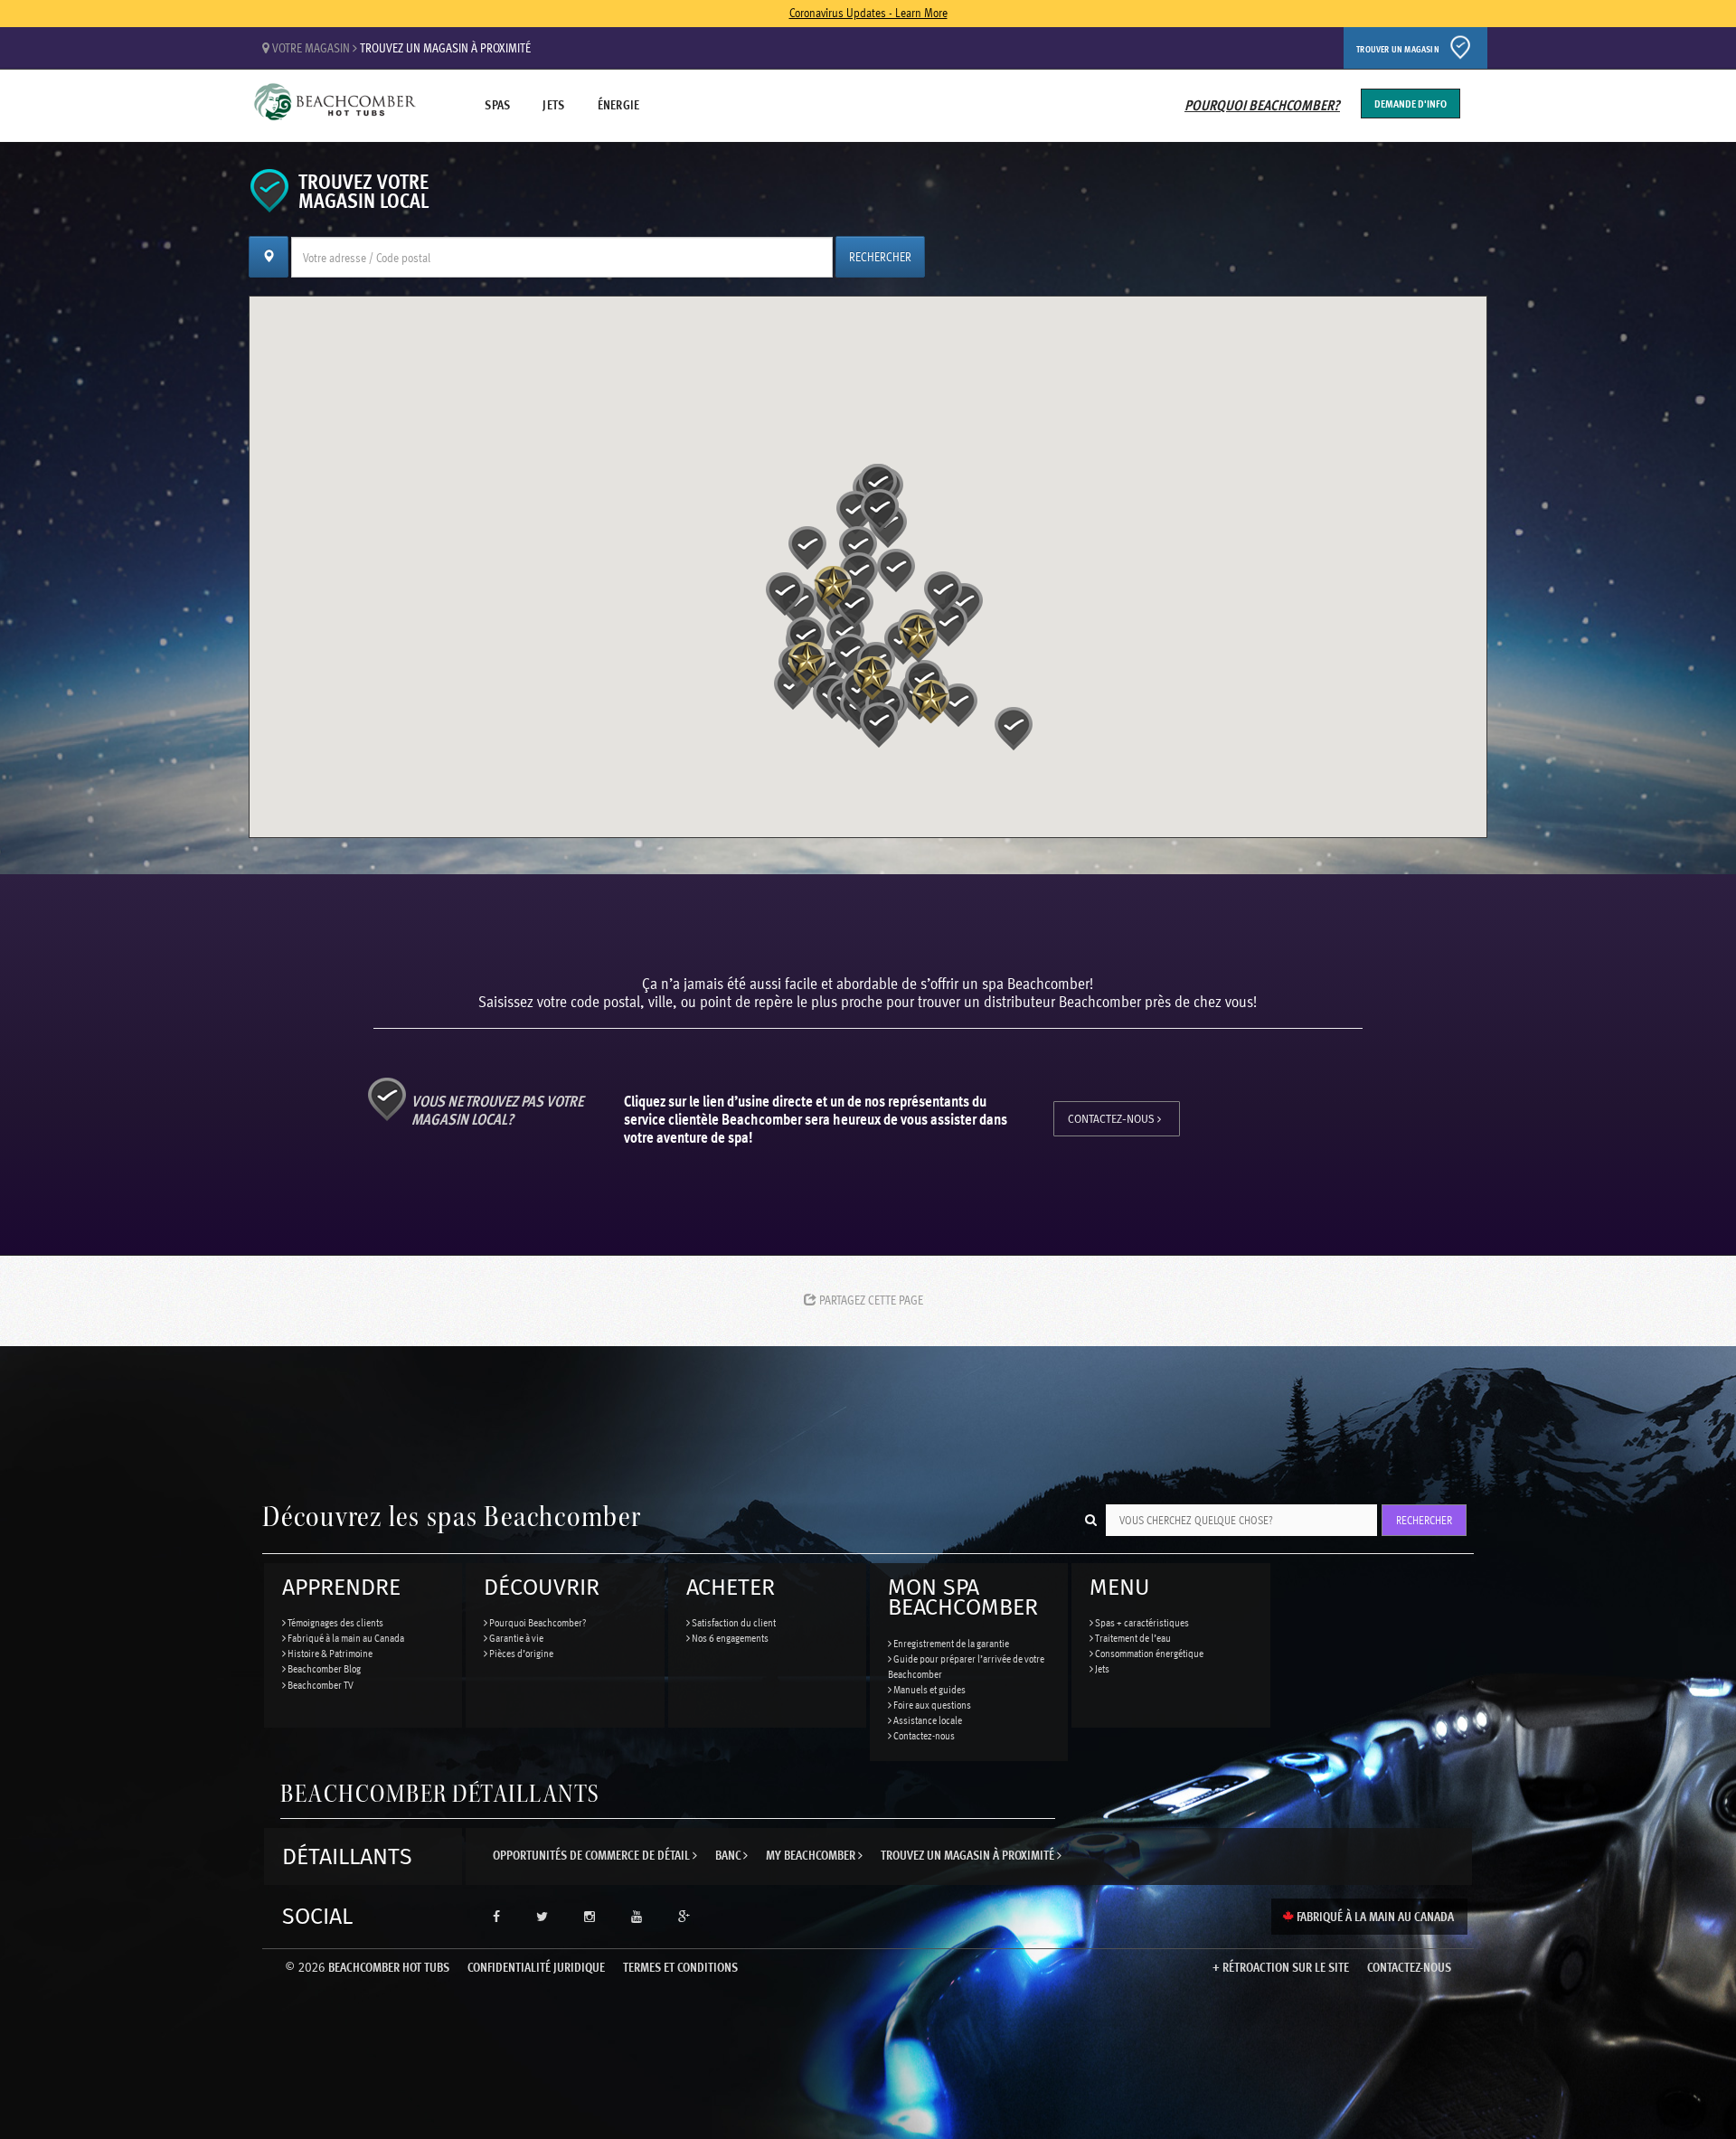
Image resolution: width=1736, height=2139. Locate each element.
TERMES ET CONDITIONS (680, 1967)
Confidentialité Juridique (536, 1967)
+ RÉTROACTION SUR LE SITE (1281, 1967)
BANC (729, 1855)
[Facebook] (496, 1917)
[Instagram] (590, 1917)
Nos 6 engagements (729, 1637)
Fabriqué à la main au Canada (345, 1637)
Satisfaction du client (733, 1622)
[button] (896, 570)
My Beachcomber (812, 1855)
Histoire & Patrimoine (329, 1653)
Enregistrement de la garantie (950, 1643)
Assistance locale (927, 1720)
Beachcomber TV (320, 1684)
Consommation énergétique (1148, 1653)
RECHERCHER (880, 256)
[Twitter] (542, 1917)
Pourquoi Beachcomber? (1262, 105)
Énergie (619, 104)
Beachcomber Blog (323, 1668)
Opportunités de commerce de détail (593, 1855)
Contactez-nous (1113, 1119)
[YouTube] (637, 1917)
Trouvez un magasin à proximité (445, 47)
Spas (497, 104)
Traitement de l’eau (1132, 1637)
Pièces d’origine (520, 1653)
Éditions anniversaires (335, 109)
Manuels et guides (929, 1689)
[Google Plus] (684, 1917)
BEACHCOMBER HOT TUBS (367, 1967)
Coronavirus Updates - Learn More (868, 12)
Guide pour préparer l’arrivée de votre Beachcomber (966, 1666)
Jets (553, 104)
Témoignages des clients (335, 1622)
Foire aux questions (931, 1704)
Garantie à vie (515, 1637)
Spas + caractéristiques (1141, 1622)
